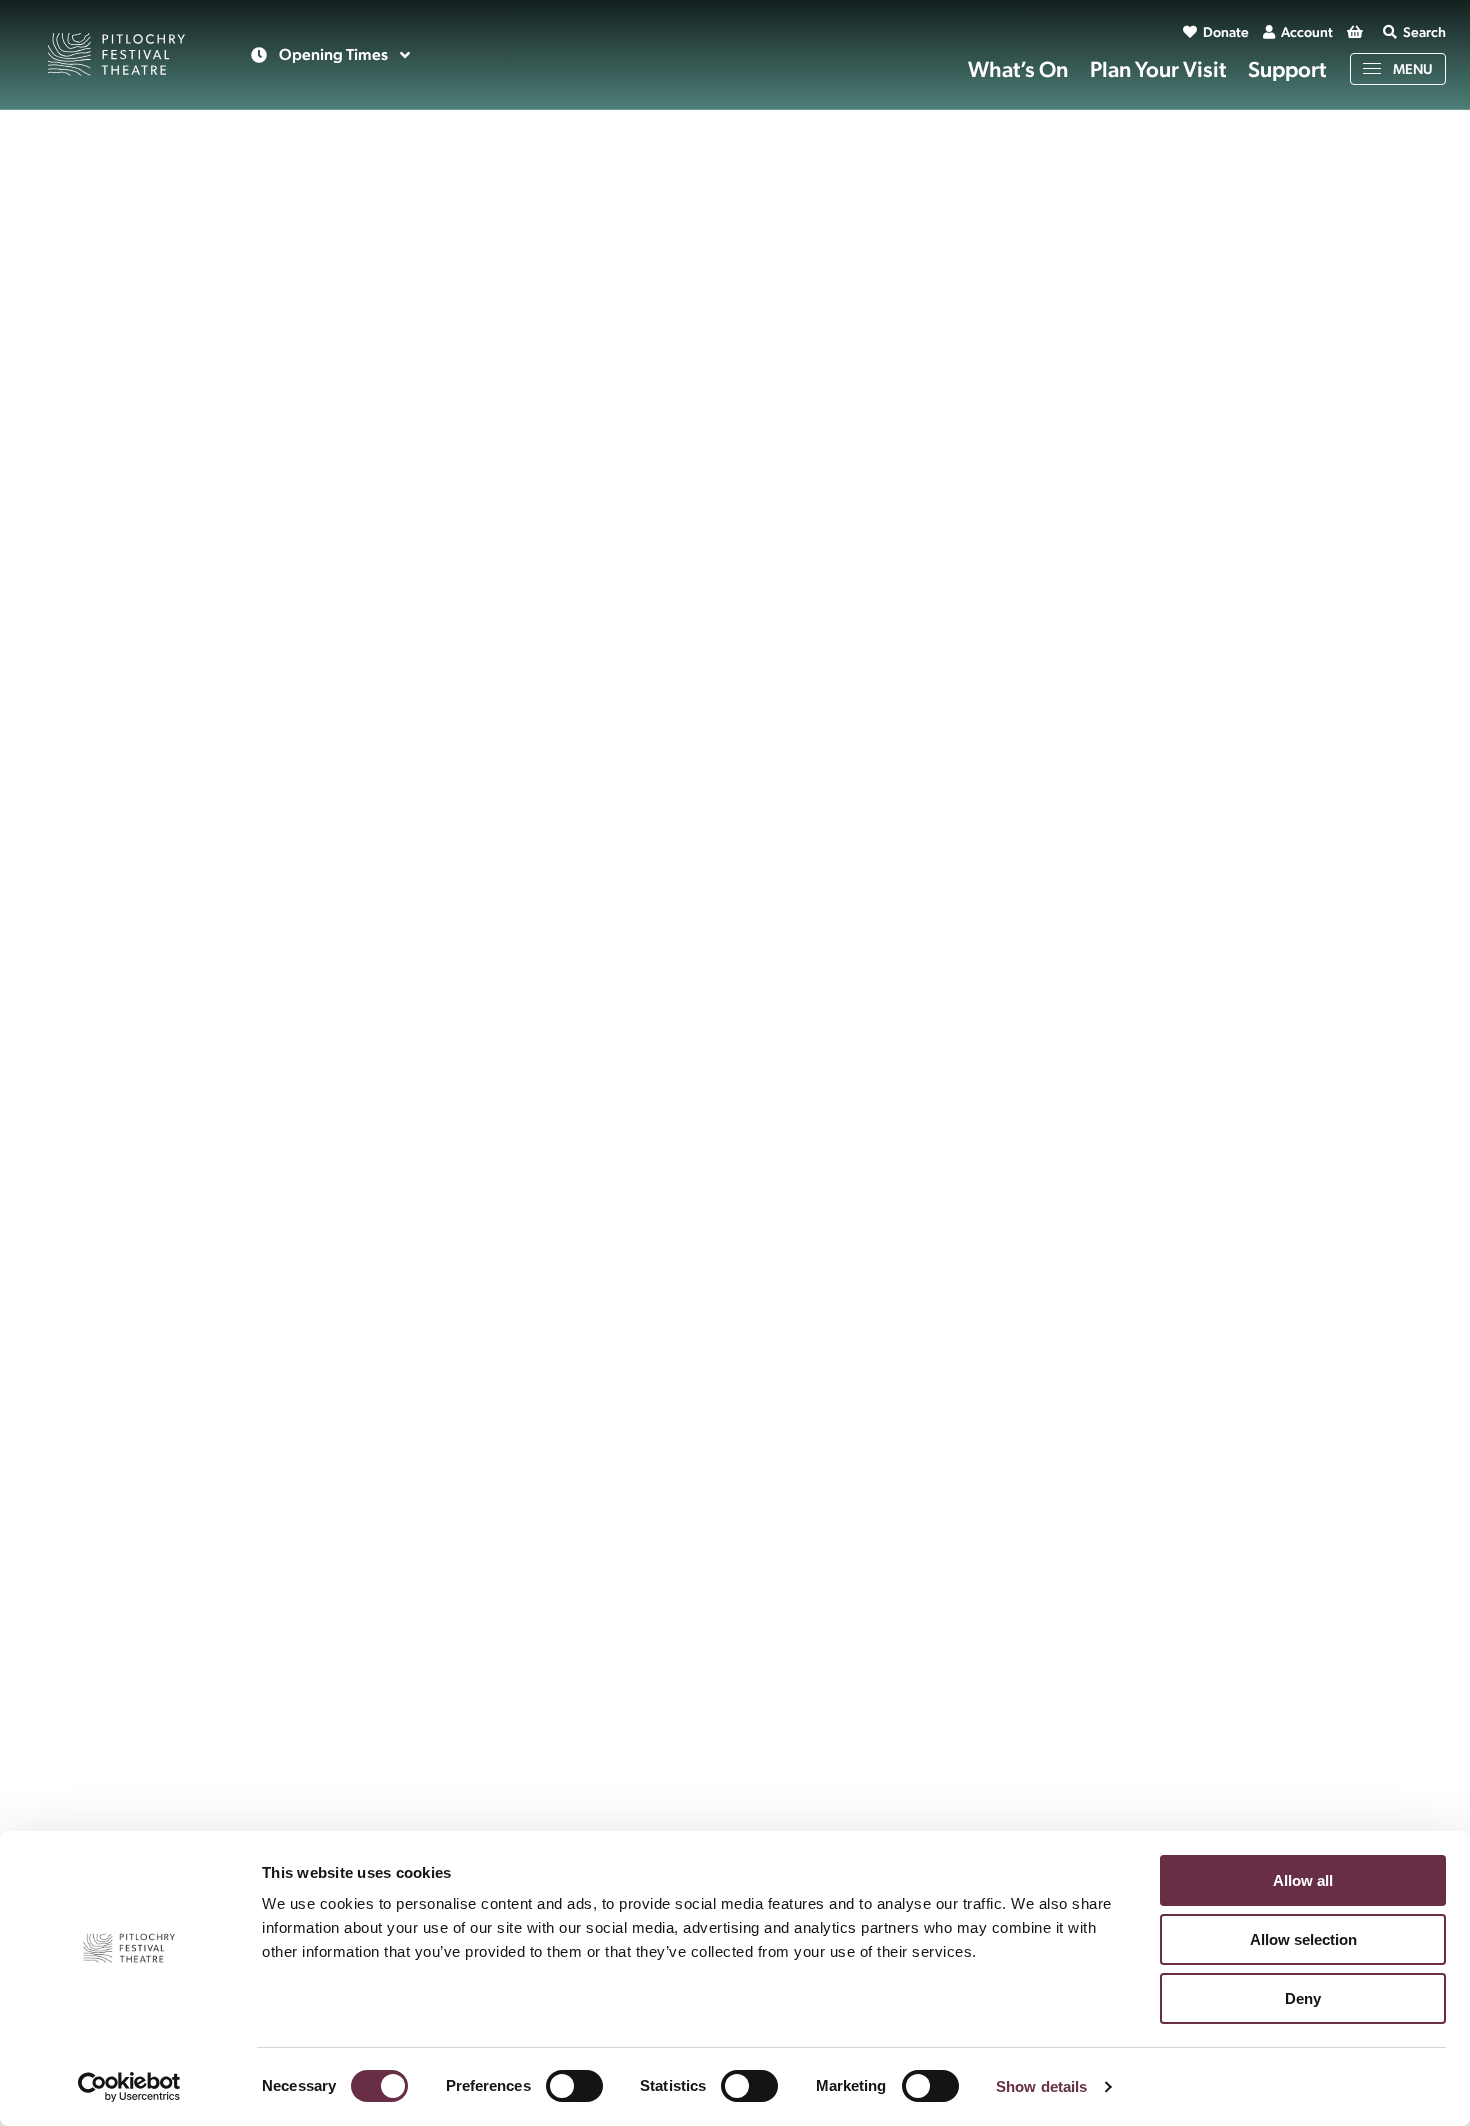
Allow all (1303, 1880)
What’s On (1018, 69)
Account (1307, 32)
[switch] (574, 2086)
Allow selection (1303, 1939)
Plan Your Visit (1158, 69)
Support (1287, 69)
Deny (1303, 1998)
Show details (1041, 2086)
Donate (1226, 32)
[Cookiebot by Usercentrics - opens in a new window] (129, 2087)
